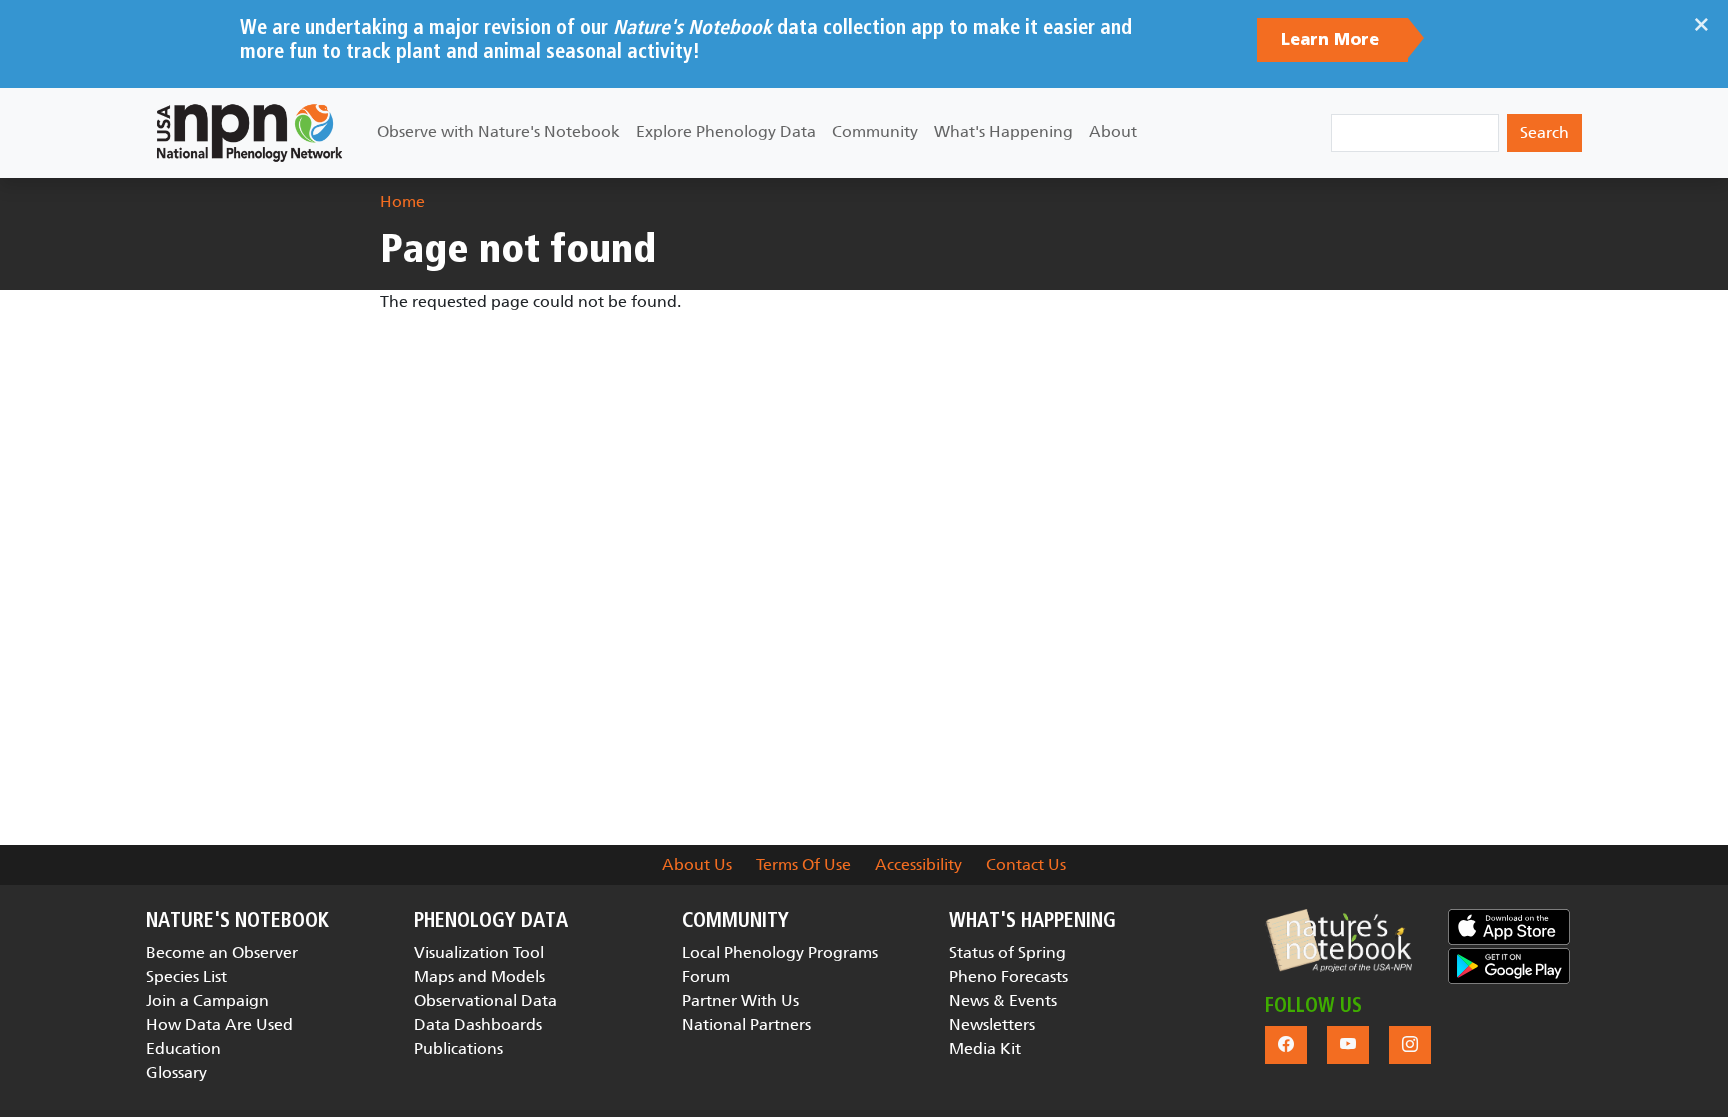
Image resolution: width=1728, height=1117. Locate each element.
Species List (186, 976)
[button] (1338, 940)
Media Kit (985, 1048)
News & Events (1003, 1000)
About (1113, 131)
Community (875, 131)
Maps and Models (479, 976)
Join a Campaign (207, 1000)
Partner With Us (740, 1000)
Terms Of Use (803, 864)
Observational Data (485, 1000)
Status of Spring (1007, 952)
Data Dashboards (478, 1024)
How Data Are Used (219, 1024)
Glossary (176, 1072)
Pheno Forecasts (1008, 976)
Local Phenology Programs (780, 952)
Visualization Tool (479, 952)
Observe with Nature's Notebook (498, 131)
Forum (706, 976)
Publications (458, 1048)
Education (183, 1048)
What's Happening (1003, 131)
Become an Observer (222, 952)
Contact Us (1026, 864)
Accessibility (918, 864)
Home (402, 201)
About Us (697, 864)
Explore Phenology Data (726, 131)
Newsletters (992, 1024)
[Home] (249, 133)
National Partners (746, 1024)
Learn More (1332, 40)
